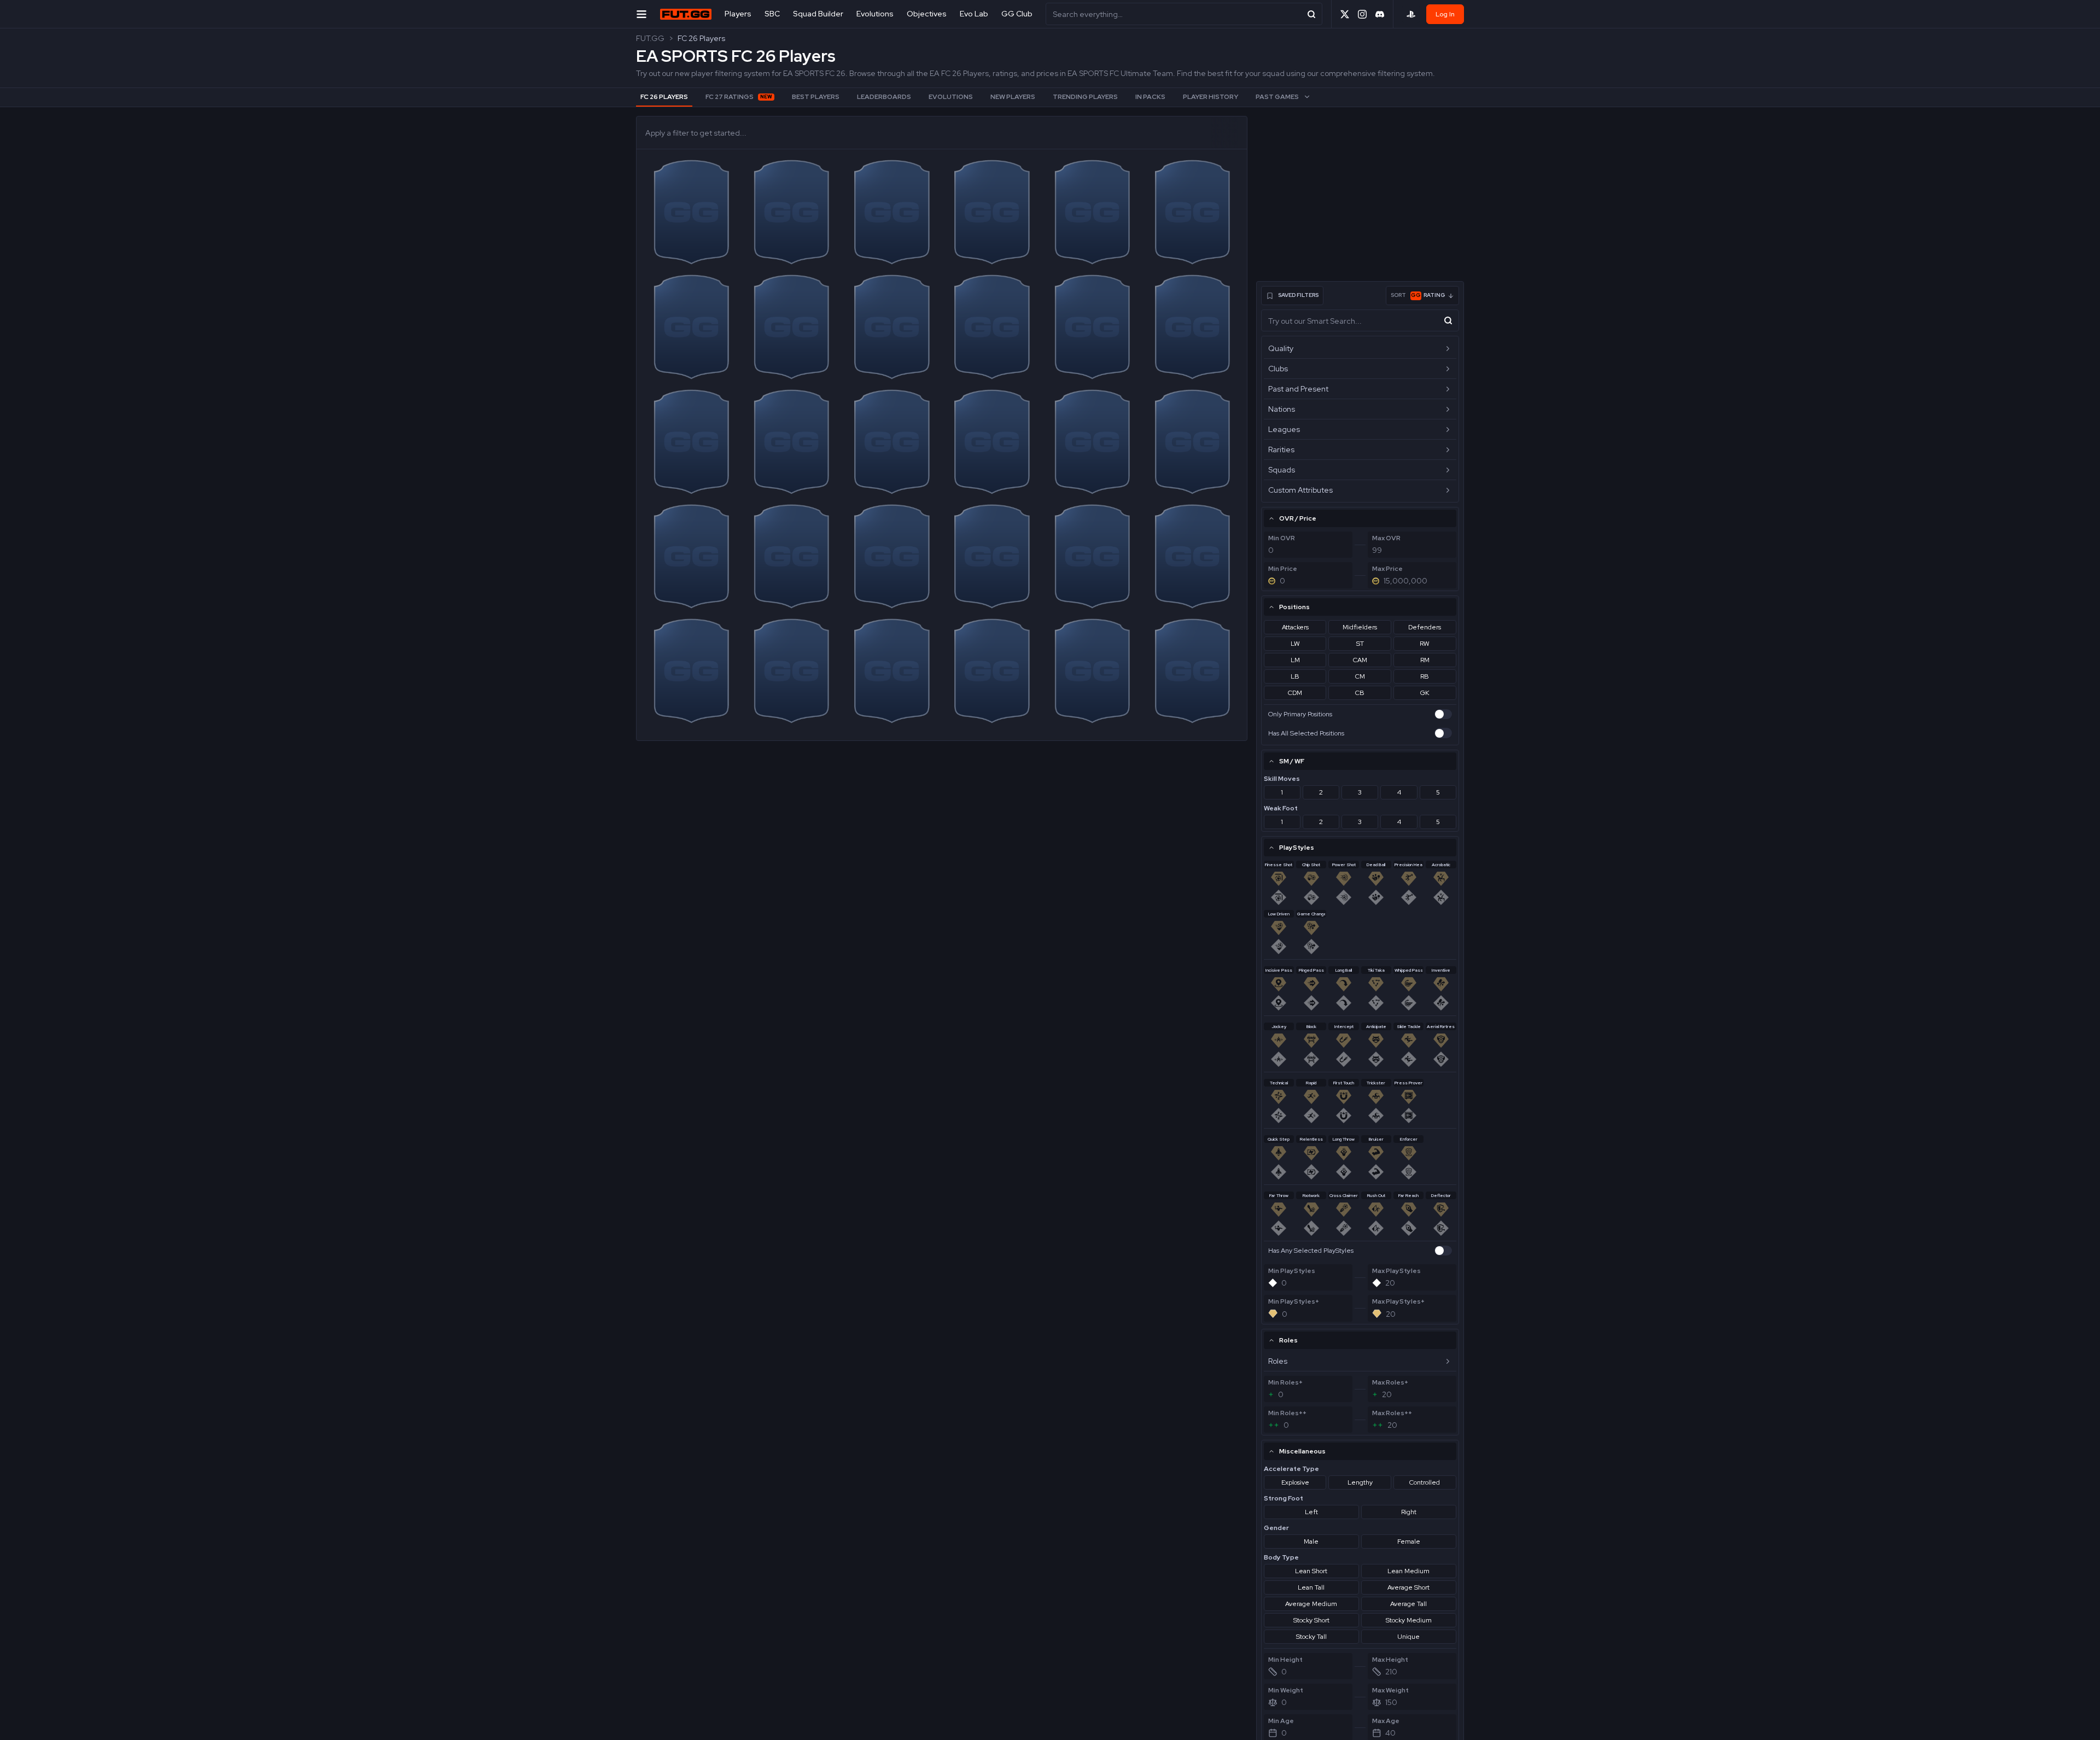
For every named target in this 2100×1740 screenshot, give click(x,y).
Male (1311, 1542)
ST (1360, 644)
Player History (1211, 97)
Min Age (1281, 1721)
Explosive (1295, 1482)
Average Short (1408, 1587)
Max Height (1390, 1660)
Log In (1445, 14)
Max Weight (1390, 1690)
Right (1409, 1512)
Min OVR (1282, 538)
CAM (1360, 660)
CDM (1295, 693)
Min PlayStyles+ (1294, 1301)
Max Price (1387, 569)
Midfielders (1360, 627)
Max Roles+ (1390, 1382)
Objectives (927, 14)
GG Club (1017, 14)
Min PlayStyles (1292, 1271)
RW (1425, 644)
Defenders (1425, 627)
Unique (1408, 1637)
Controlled (1425, 1482)
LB (1295, 676)
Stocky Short (1311, 1620)
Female (1409, 1542)
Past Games (1277, 97)
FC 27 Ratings (739, 97)
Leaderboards (884, 97)
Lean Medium (1408, 1571)
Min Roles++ (1287, 1413)
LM (1295, 660)
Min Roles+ (1285, 1382)
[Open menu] (641, 14)
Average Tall (1408, 1604)
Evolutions (875, 14)
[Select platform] (1411, 14)
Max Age (1386, 1721)
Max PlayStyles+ (1398, 1301)
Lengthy (1360, 1482)
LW (1295, 644)
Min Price (1283, 569)
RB (1425, 676)
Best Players (816, 97)
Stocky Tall (1311, 1637)
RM (1425, 660)
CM (1360, 676)
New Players (1013, 97)
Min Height (1285, 1660)
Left (1311, 1512)
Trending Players (1085, 97)
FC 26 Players (701, 38)
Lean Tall (1311, 1587)
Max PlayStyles (1396, 1271)
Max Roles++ (1392, 1413)
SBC (772, 14)
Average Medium (1311, 1604)
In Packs (1150, 97)
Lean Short (1311, 1571)
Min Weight (1286, 1690)
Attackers (1295, 627)
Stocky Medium (1409, 1620)
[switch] (1443, 714)
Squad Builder (818, 14)
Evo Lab (974, 14)
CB (1360, 693)
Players (738, 14)
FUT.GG (650, 38)
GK (1425, 693)
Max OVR (1386, 538)
